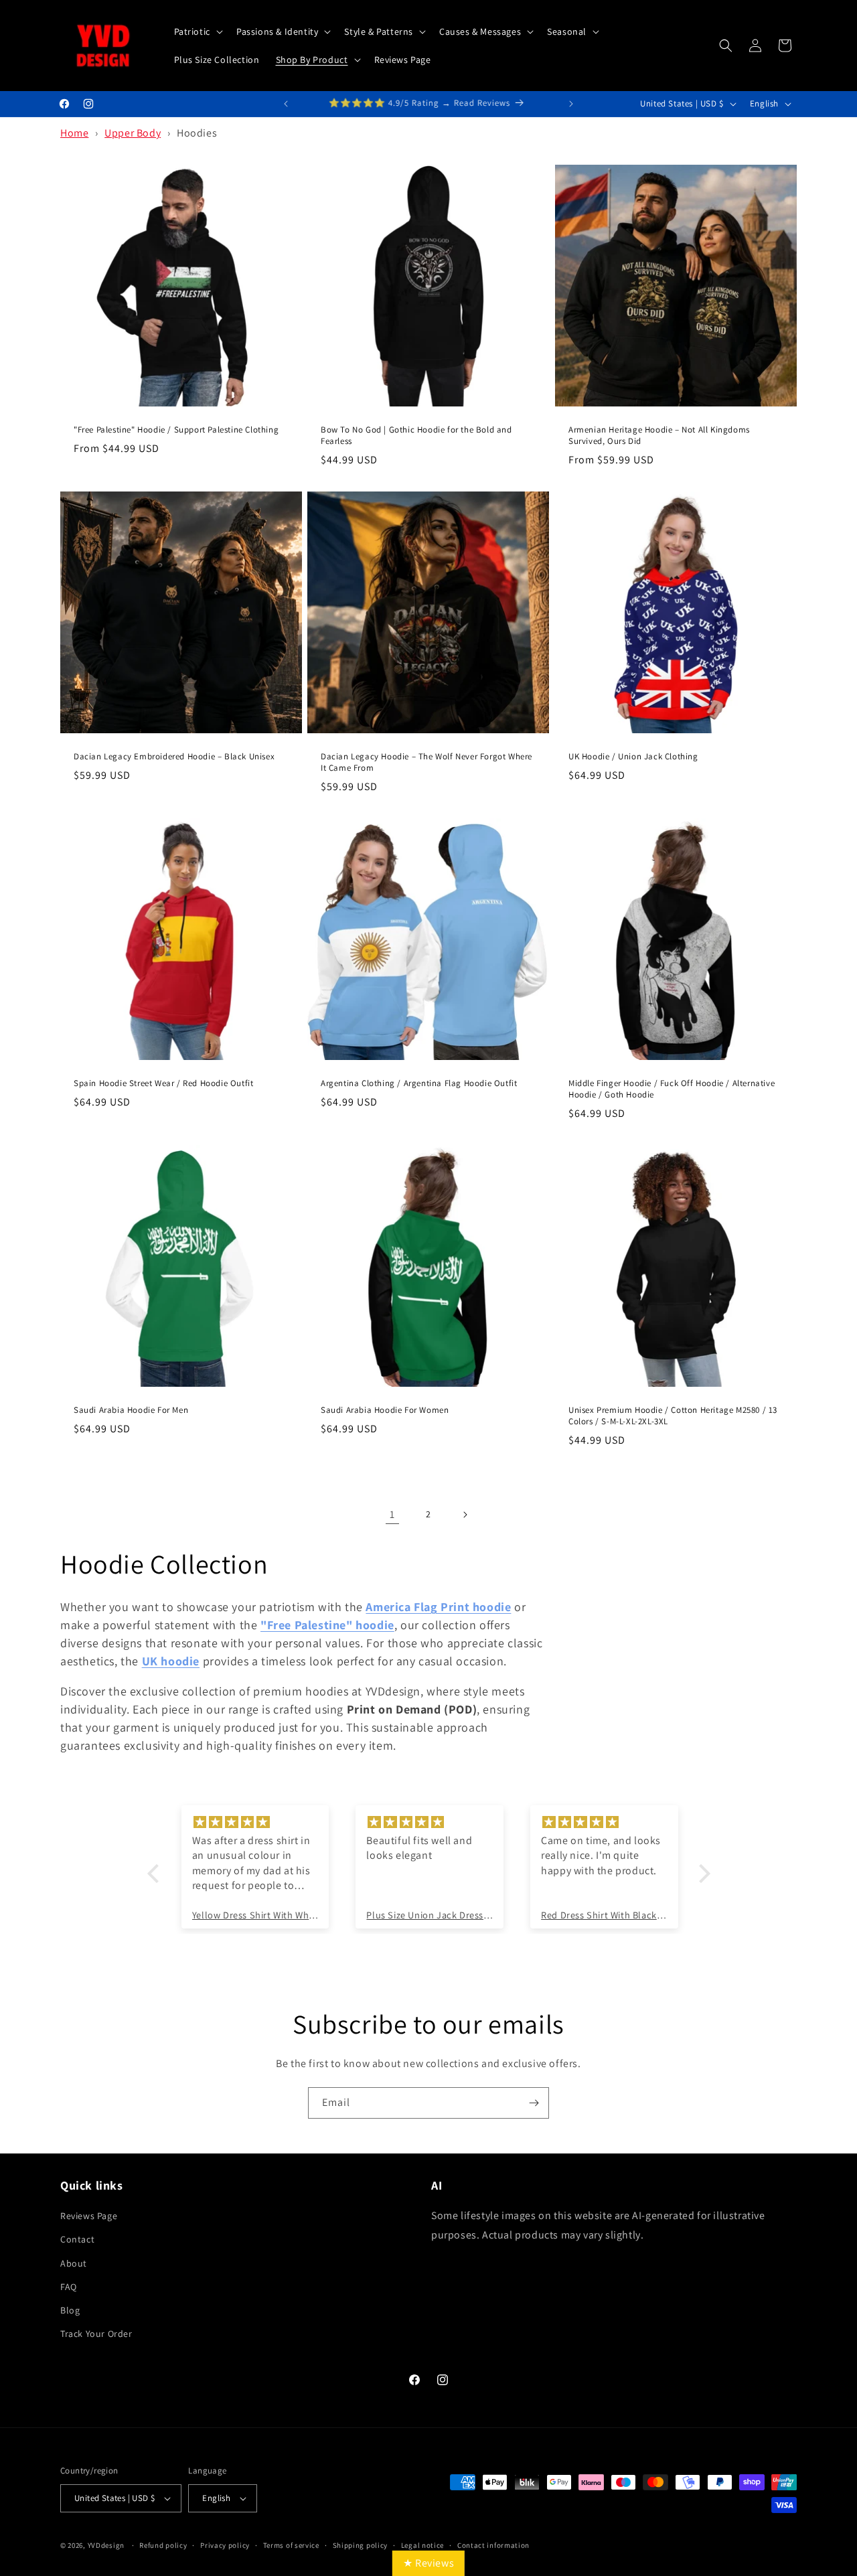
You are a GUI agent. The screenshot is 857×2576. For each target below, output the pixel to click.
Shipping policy (361, 2545)
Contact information (493, 2545)
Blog (70, 2310)
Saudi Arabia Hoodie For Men (131, 1410)
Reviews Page (89, 2216)
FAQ (69, 2287)
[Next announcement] (571, 104)
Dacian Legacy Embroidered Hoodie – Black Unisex (174, 757)
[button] (197, 31)
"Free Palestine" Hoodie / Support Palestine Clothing (176, 430)
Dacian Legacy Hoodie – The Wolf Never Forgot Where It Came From (426, 762)
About (74, 2263)
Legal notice (422, 2545)
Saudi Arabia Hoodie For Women (385, 1410)
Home (74, 133)
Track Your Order (96, 2334)
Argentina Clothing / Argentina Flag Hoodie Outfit (419, 1083)
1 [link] (392, 1514)
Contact (77, 2239)
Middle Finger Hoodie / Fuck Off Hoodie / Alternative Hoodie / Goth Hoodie (672, 1089)
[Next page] (465, 1515)
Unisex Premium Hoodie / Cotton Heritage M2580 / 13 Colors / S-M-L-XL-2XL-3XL (673, 1416)
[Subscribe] (534, 2103)
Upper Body (133, 133)
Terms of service (291, 2545)
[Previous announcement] (286, 104)
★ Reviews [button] (428, 2563)
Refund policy (163, 2545)
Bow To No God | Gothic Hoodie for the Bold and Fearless (416, 436)
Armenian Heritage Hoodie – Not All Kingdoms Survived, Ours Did (659, 436)
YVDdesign (106, 2545)
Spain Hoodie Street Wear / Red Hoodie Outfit (163, 1083)
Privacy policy (225, 2545)
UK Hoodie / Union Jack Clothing (633, 757)
